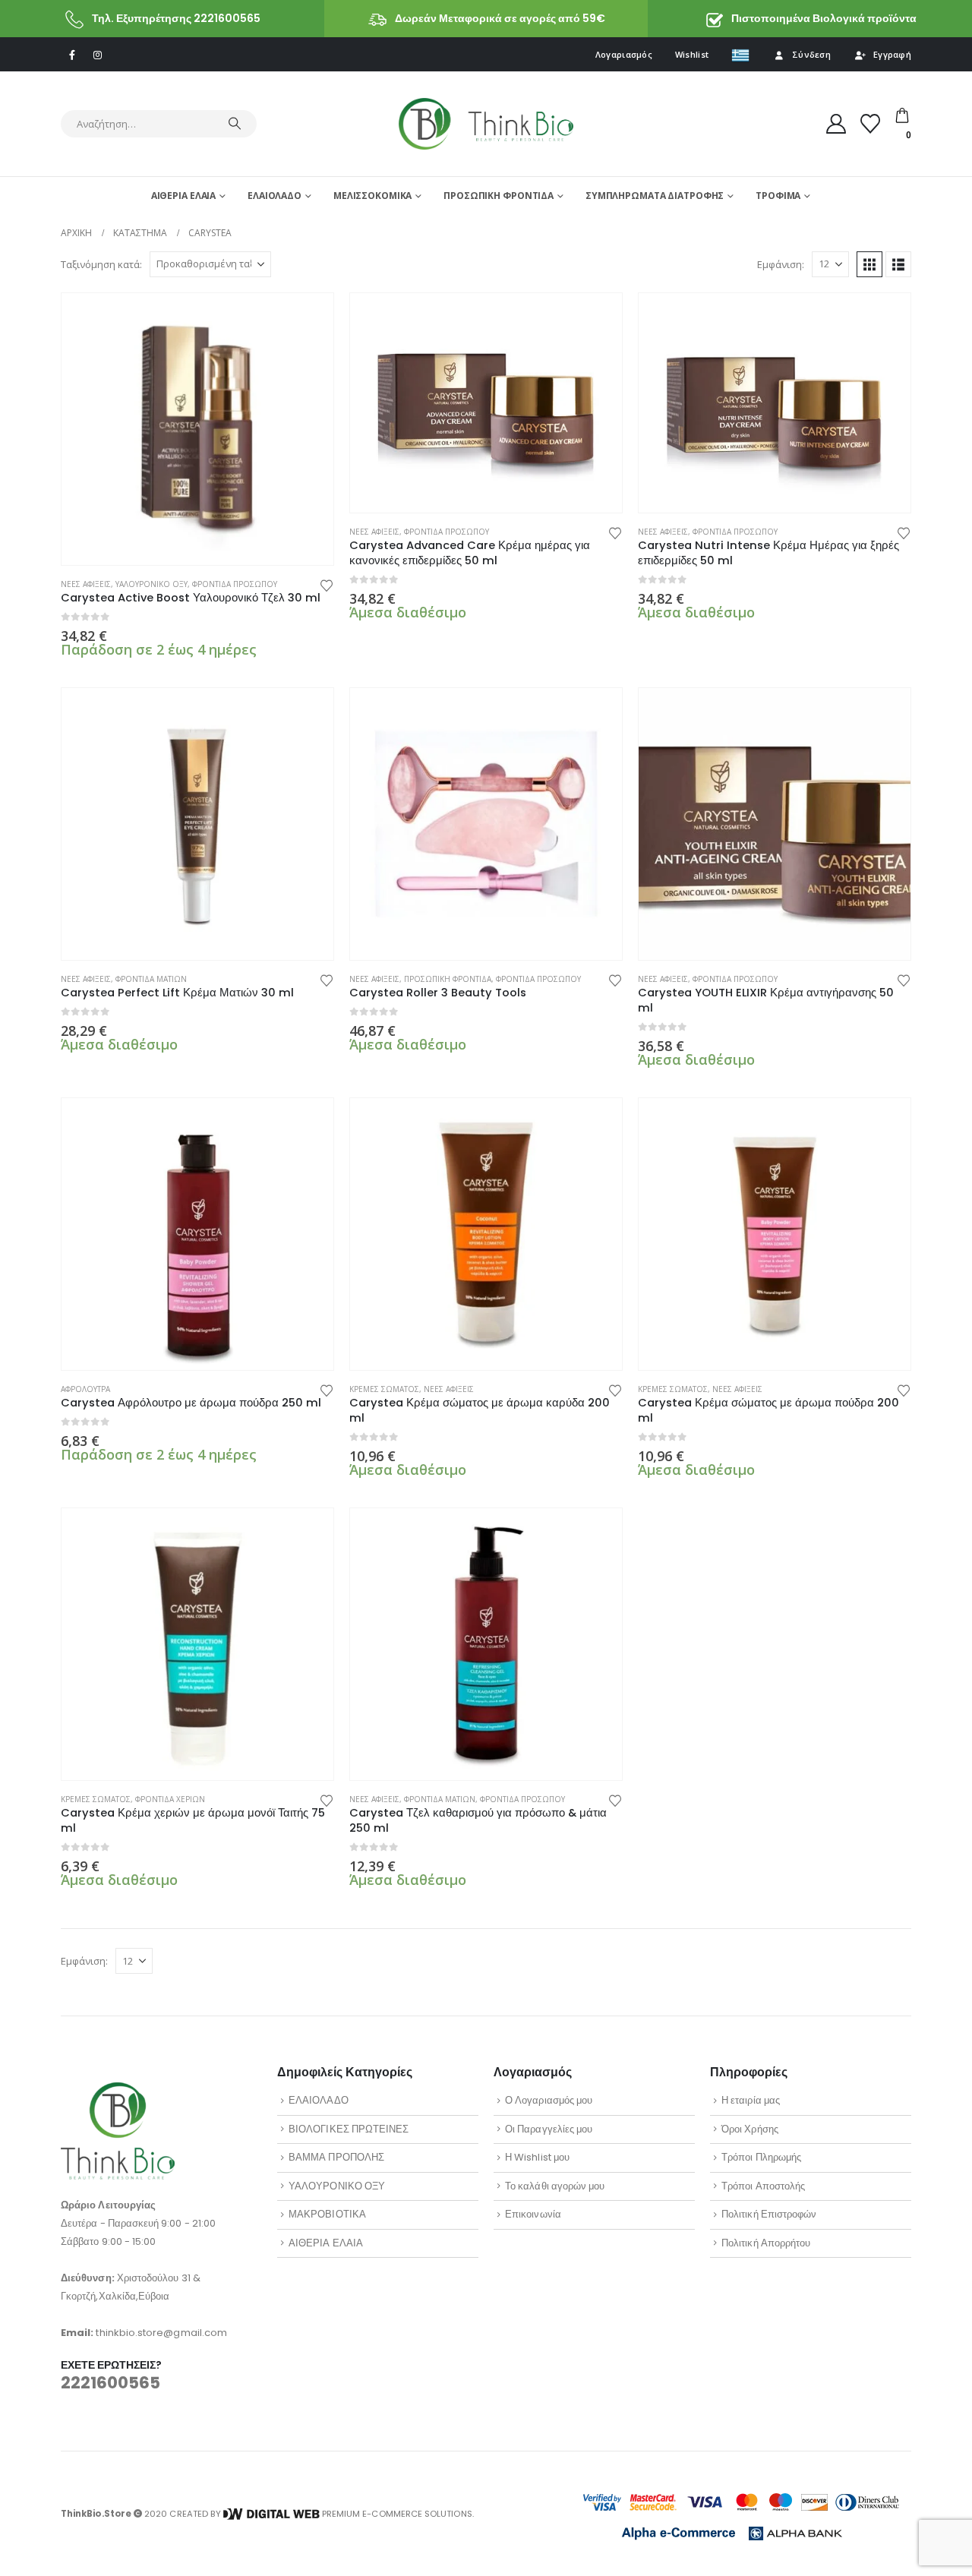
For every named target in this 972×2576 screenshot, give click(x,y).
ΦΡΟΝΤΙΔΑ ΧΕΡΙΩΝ (170, 1799)
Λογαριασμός (624, 54)
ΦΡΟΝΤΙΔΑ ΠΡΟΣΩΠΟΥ (235, 584)
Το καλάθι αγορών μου (555, 2186)
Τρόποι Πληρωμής (761, 2157)
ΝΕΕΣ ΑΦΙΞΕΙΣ (86, 584)
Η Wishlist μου (537, 2157)
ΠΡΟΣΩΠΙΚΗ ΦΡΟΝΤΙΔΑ (499, 196)
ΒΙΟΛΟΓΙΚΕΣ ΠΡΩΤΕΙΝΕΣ (349, 2129)
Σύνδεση (811, 54)
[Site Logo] (486, 123)
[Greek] (740, 55)
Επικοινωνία (533, 2214)
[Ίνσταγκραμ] (97, 55)
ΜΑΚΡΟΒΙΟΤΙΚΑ (327, 2214)
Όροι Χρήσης (750, 2129)
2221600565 (110, 2383)
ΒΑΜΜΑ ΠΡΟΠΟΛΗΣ (336, 2157)
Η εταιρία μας (751, 2100)
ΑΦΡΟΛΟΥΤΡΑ (85, 1389)
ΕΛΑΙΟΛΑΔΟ (275, 196)
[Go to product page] (197, 429)
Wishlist (692, 54)
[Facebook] (72, 55)
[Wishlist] (871, 124)
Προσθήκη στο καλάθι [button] (308, 318)
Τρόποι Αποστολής (763, 2186)
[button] (869, 264)
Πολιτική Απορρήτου (766, 2243)
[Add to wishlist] (327, 584)
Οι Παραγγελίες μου (549, 2129)
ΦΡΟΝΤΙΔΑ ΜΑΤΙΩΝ (151, 979)
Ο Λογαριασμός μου (549, 2100)
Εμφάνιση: (781, 264)
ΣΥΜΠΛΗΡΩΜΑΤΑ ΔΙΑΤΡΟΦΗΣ (655, 196)
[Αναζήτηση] (235, 124)
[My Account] (836, 124)
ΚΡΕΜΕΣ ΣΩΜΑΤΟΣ (384, 1389)
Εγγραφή (892, 54)
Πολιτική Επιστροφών (769, 2214)
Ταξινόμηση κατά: (101, 264)
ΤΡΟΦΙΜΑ (778, 196)
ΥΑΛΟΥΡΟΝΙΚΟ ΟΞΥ (151, 584)
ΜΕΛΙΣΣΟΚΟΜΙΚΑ (372, 196)
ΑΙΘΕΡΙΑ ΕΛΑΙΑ (183, 196)
